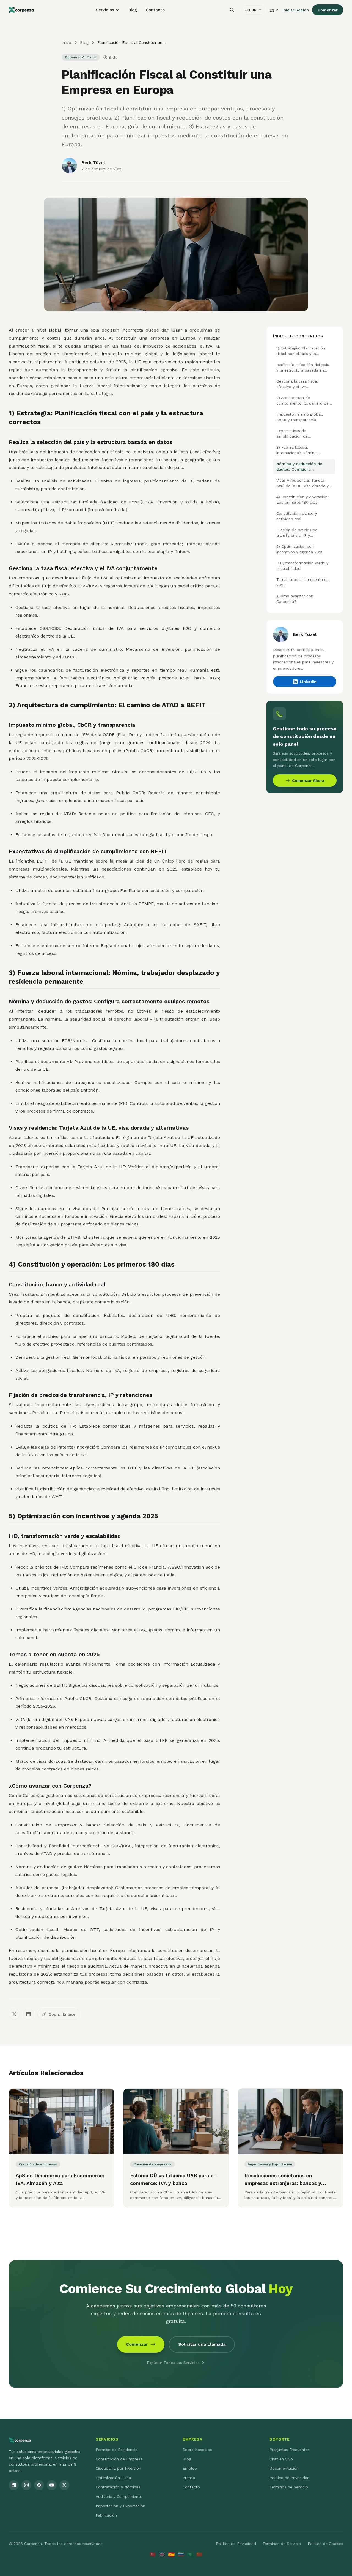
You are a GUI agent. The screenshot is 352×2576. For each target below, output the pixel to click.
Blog (133, 10)
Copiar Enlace (62, 2014)
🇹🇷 (153, 2554)
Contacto (155, 10)
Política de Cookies (325, 2544)
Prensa (189, 2478)
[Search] (232, 10)
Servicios (105, 10)
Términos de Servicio (289, 2487)
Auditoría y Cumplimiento (119, 2496)
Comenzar (328, 10)
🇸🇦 (190, 2554)
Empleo (190, 2468)
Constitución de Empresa (119, 2459)
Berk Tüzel (93, 163)
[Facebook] (39, 2485)
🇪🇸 (171, 2554)
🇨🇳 (199, 2554)
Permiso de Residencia (117, 2450)
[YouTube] (52, 2485)
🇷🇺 (181, 2554)
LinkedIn (308, 682)
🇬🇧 (162, 2554)
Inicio (66, 42)
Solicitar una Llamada (202, 2344)
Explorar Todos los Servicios (173, 2363)
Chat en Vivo (281, 2459)
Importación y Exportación (120, 2506)
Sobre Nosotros (197, 2450)
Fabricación (106, 2515)
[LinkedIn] (14, 2485)
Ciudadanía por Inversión (118, 2468)
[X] (64, 2485)
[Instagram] (26, 2485)
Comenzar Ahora (308, 780)
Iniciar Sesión (296, 10)
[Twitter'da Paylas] (14, 2014)
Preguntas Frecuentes (290, 2450)
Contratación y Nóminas (118, 2487)
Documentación (284, 2468)
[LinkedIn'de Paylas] (29, 2014)
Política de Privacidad (290, 2478)
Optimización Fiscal (114, 2478)
